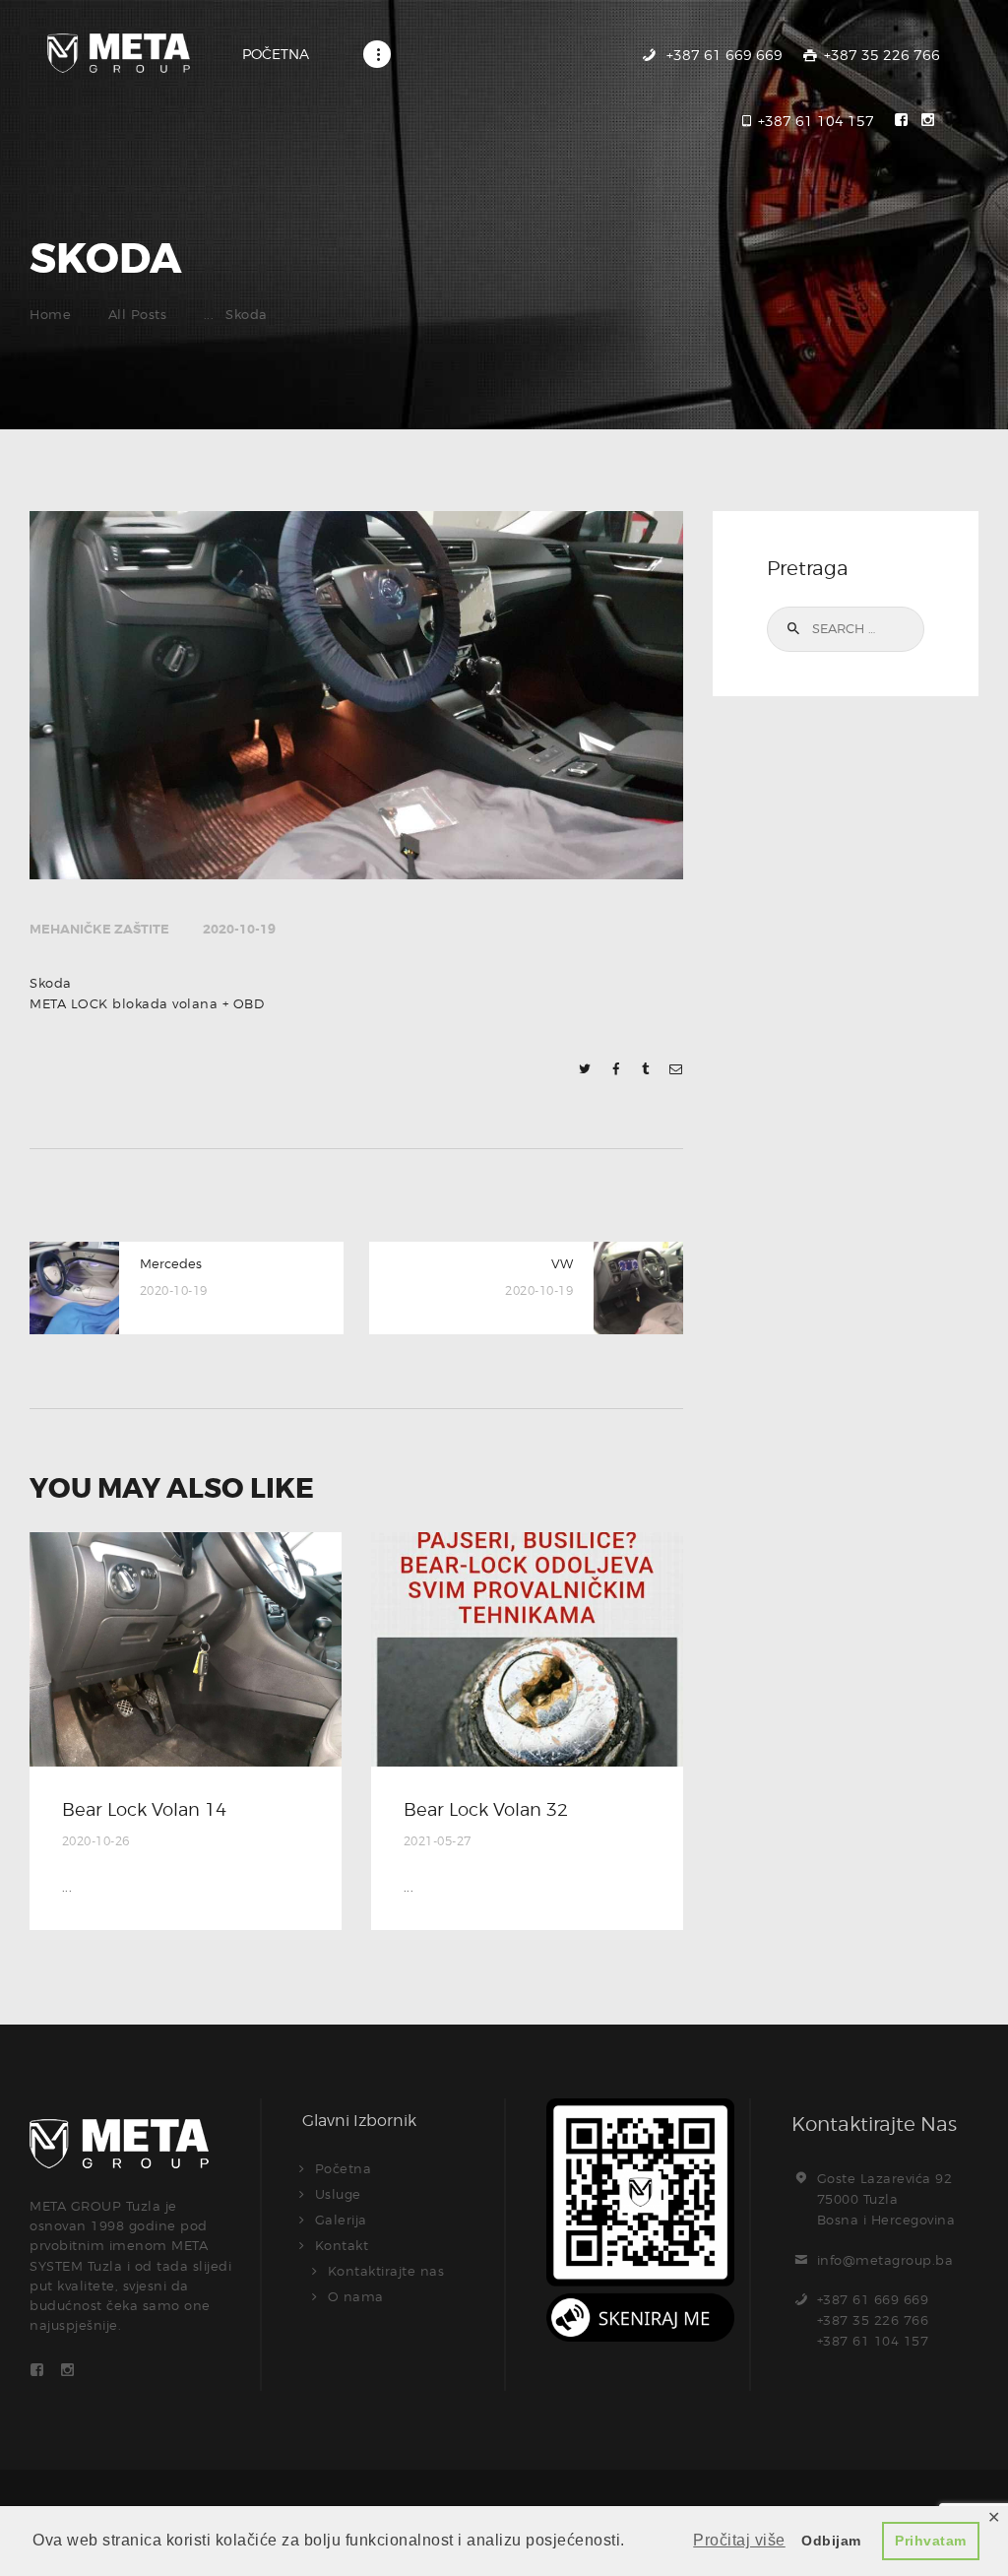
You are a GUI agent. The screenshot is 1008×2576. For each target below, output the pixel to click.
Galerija (341, 2220)
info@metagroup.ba (885, 2260)
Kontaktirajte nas (386, 2271)
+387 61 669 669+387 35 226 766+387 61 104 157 (873, 2320)
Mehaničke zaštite (99, 929)
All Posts (138, 314)
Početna (344, 2168)
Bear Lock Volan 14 (144, 1809)
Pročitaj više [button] (739, 2540)
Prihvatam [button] (931, 2541)
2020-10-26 (96, 1841)
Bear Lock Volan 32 (486, 1809)
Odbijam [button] (831, 2541)
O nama (356, 2296)
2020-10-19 (239, 929)
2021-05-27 (438, 1841)
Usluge (338, 2194)
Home (50, 314)
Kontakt (342, 2245)
